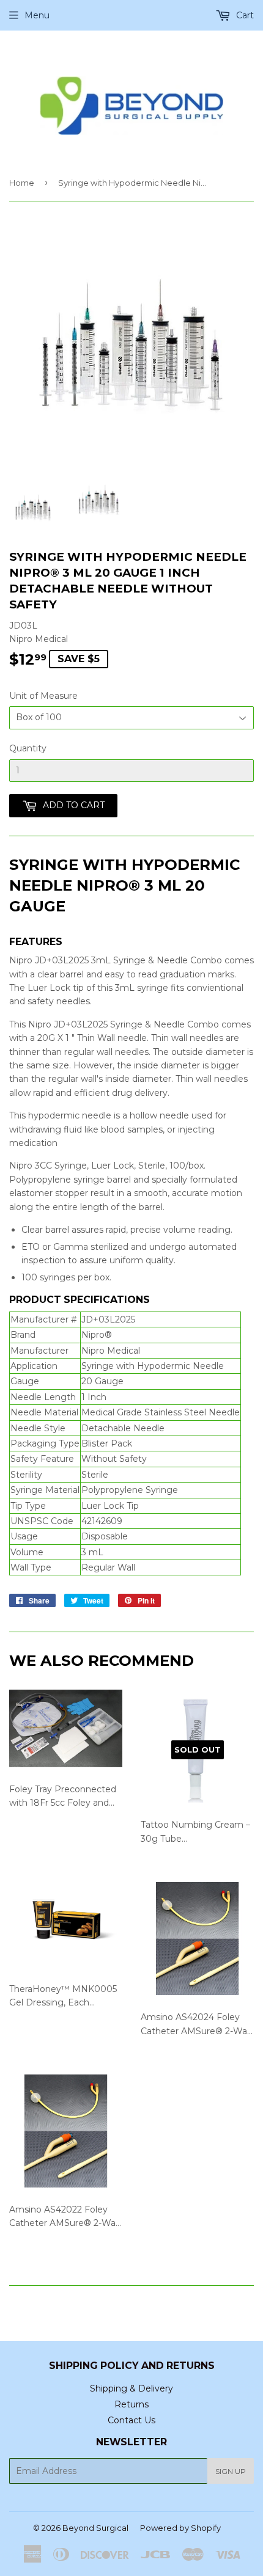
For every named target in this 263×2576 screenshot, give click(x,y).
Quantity (28, 748)
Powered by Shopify (180, 2528)
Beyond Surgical (95, 2528)
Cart (244, 15)
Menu (37, 15)
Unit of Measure (43, 696)
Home (22, 183)
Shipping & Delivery (131, 2388)
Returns (131, 2404)
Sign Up (231, 2471)
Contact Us (131, 2420)
